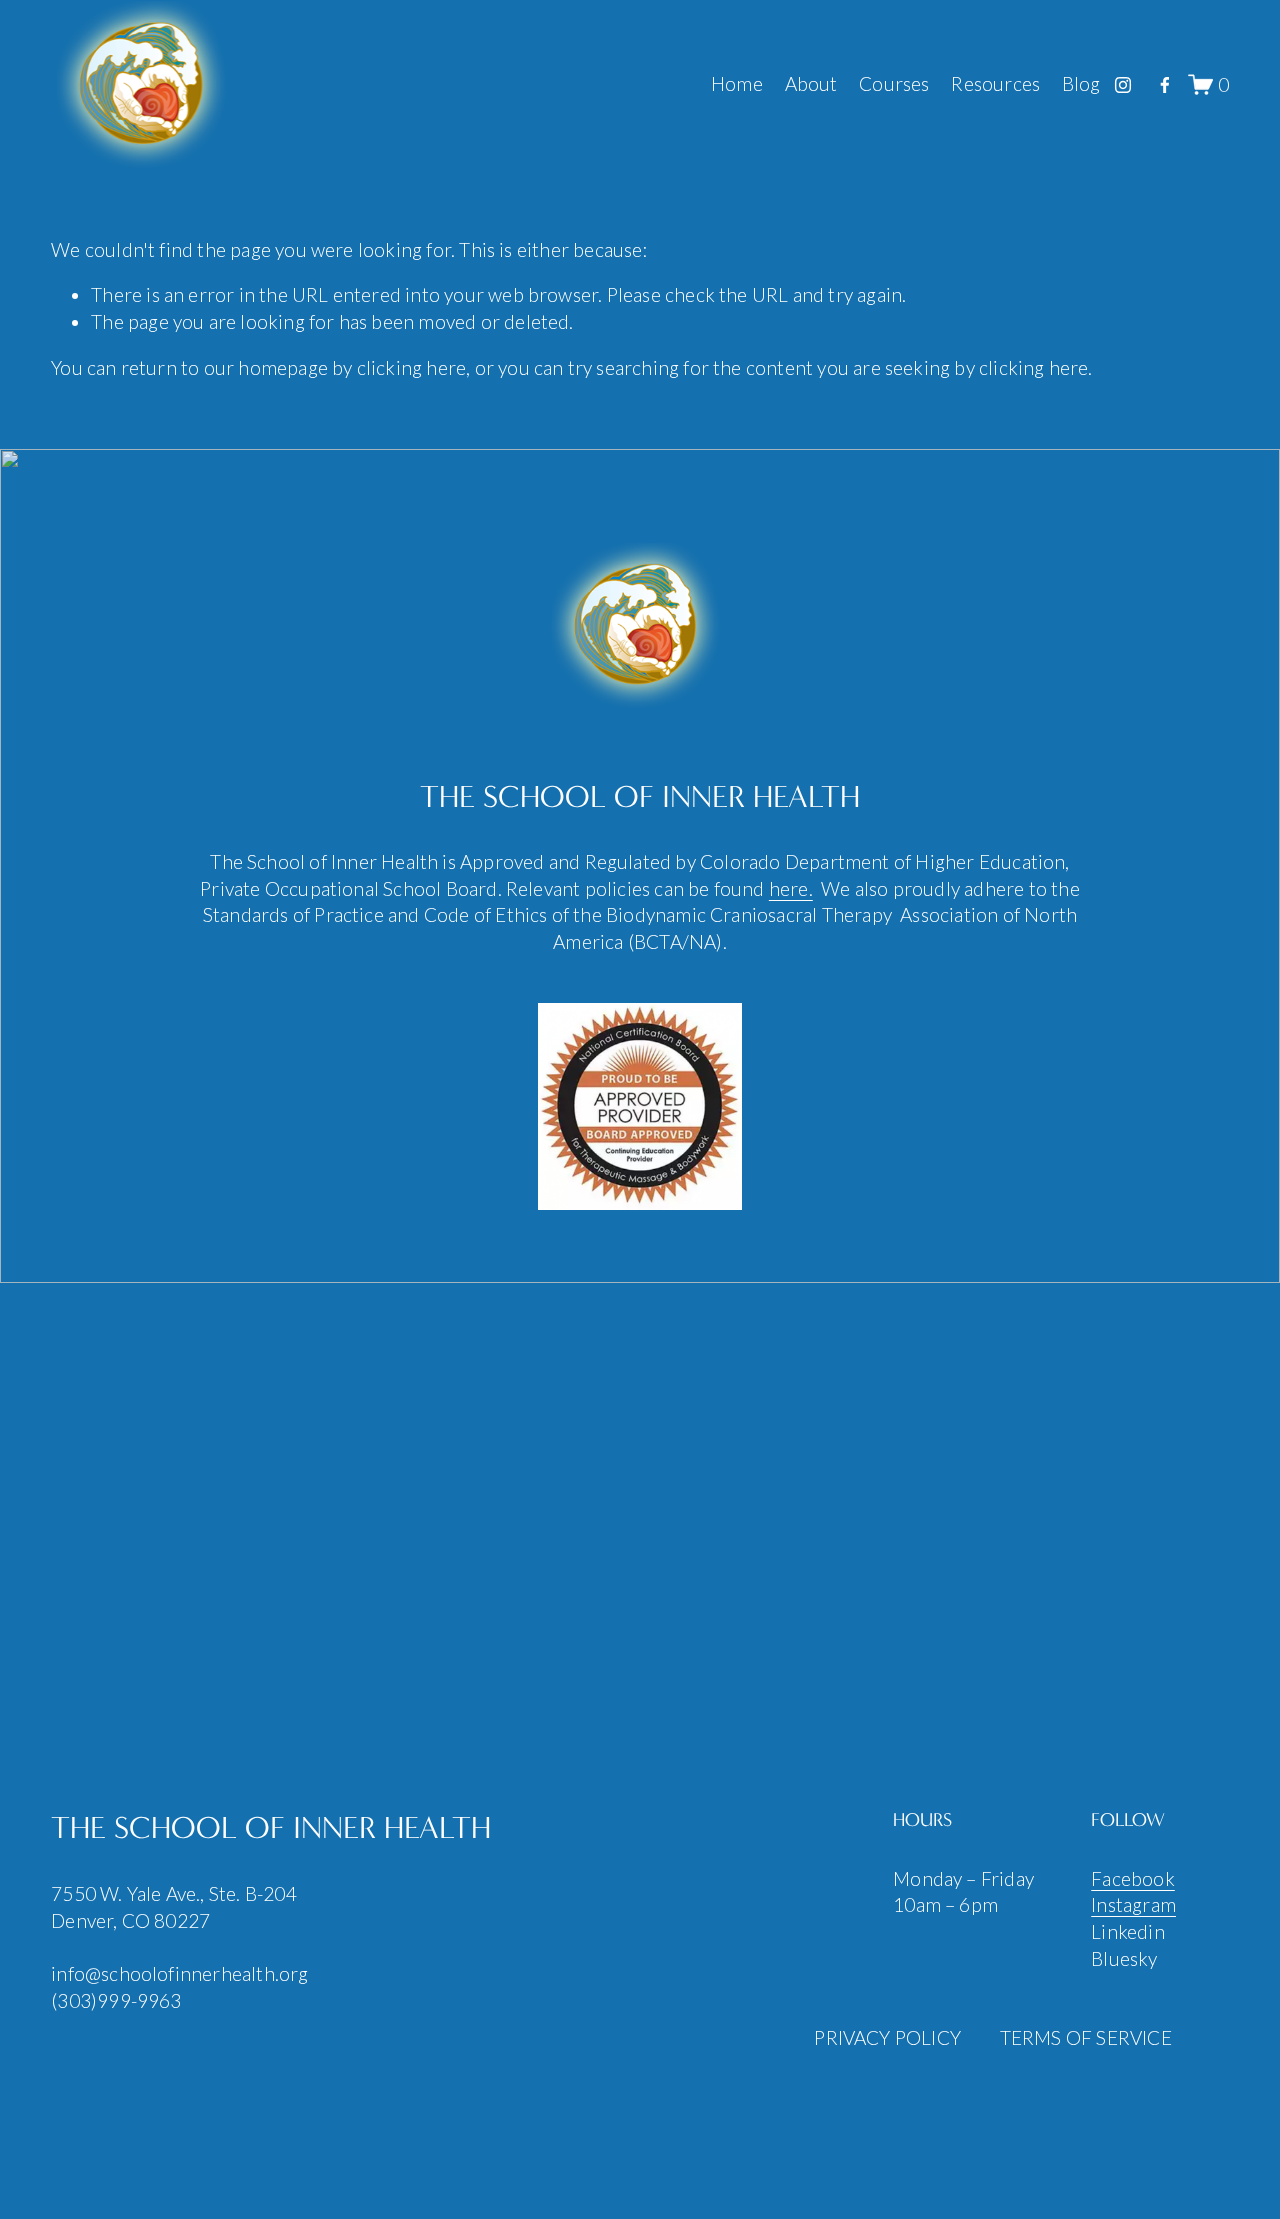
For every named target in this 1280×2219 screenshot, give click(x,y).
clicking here (411, 367)
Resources (995, 83)
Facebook (1133, 1878)
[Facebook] (1165, 85)
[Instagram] (1123, 85)
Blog (1081, 83)
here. (791, 888)
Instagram (1133, 1904)
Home (737, 83)
